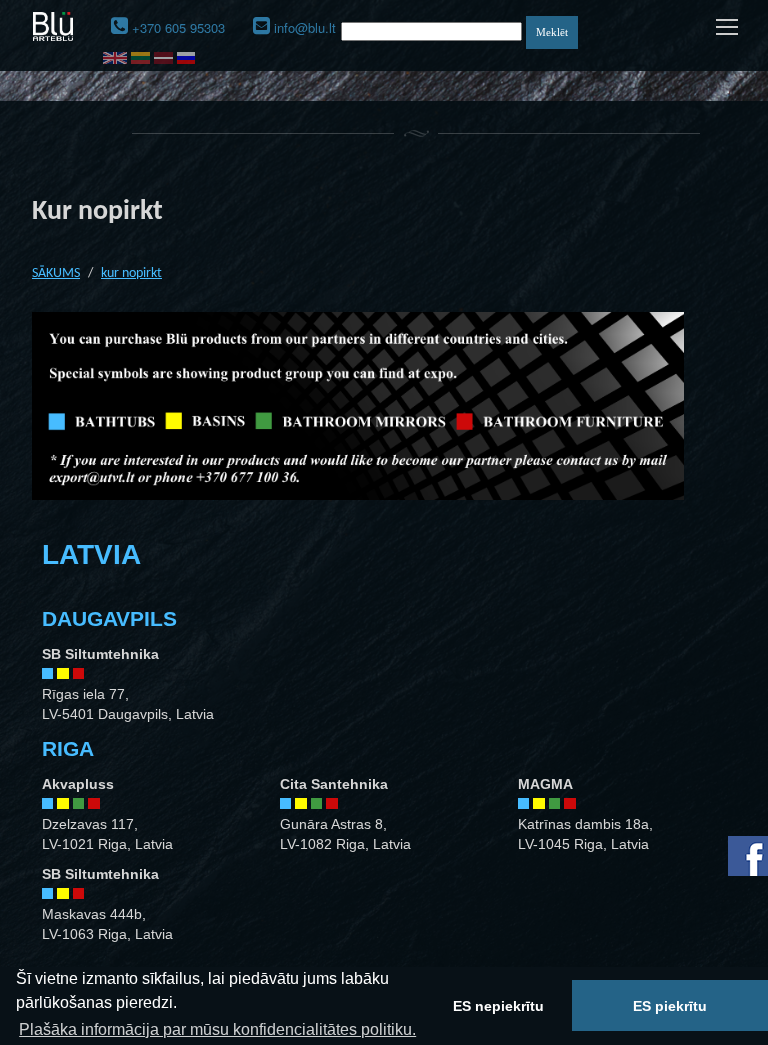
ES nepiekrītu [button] (498, 1006)
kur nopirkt (131, 273)
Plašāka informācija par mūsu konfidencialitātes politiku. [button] (217, 1029)
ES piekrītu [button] (670, 1006)
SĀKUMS (56, 273)
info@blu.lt (305, 27)
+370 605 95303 (178, 27)
